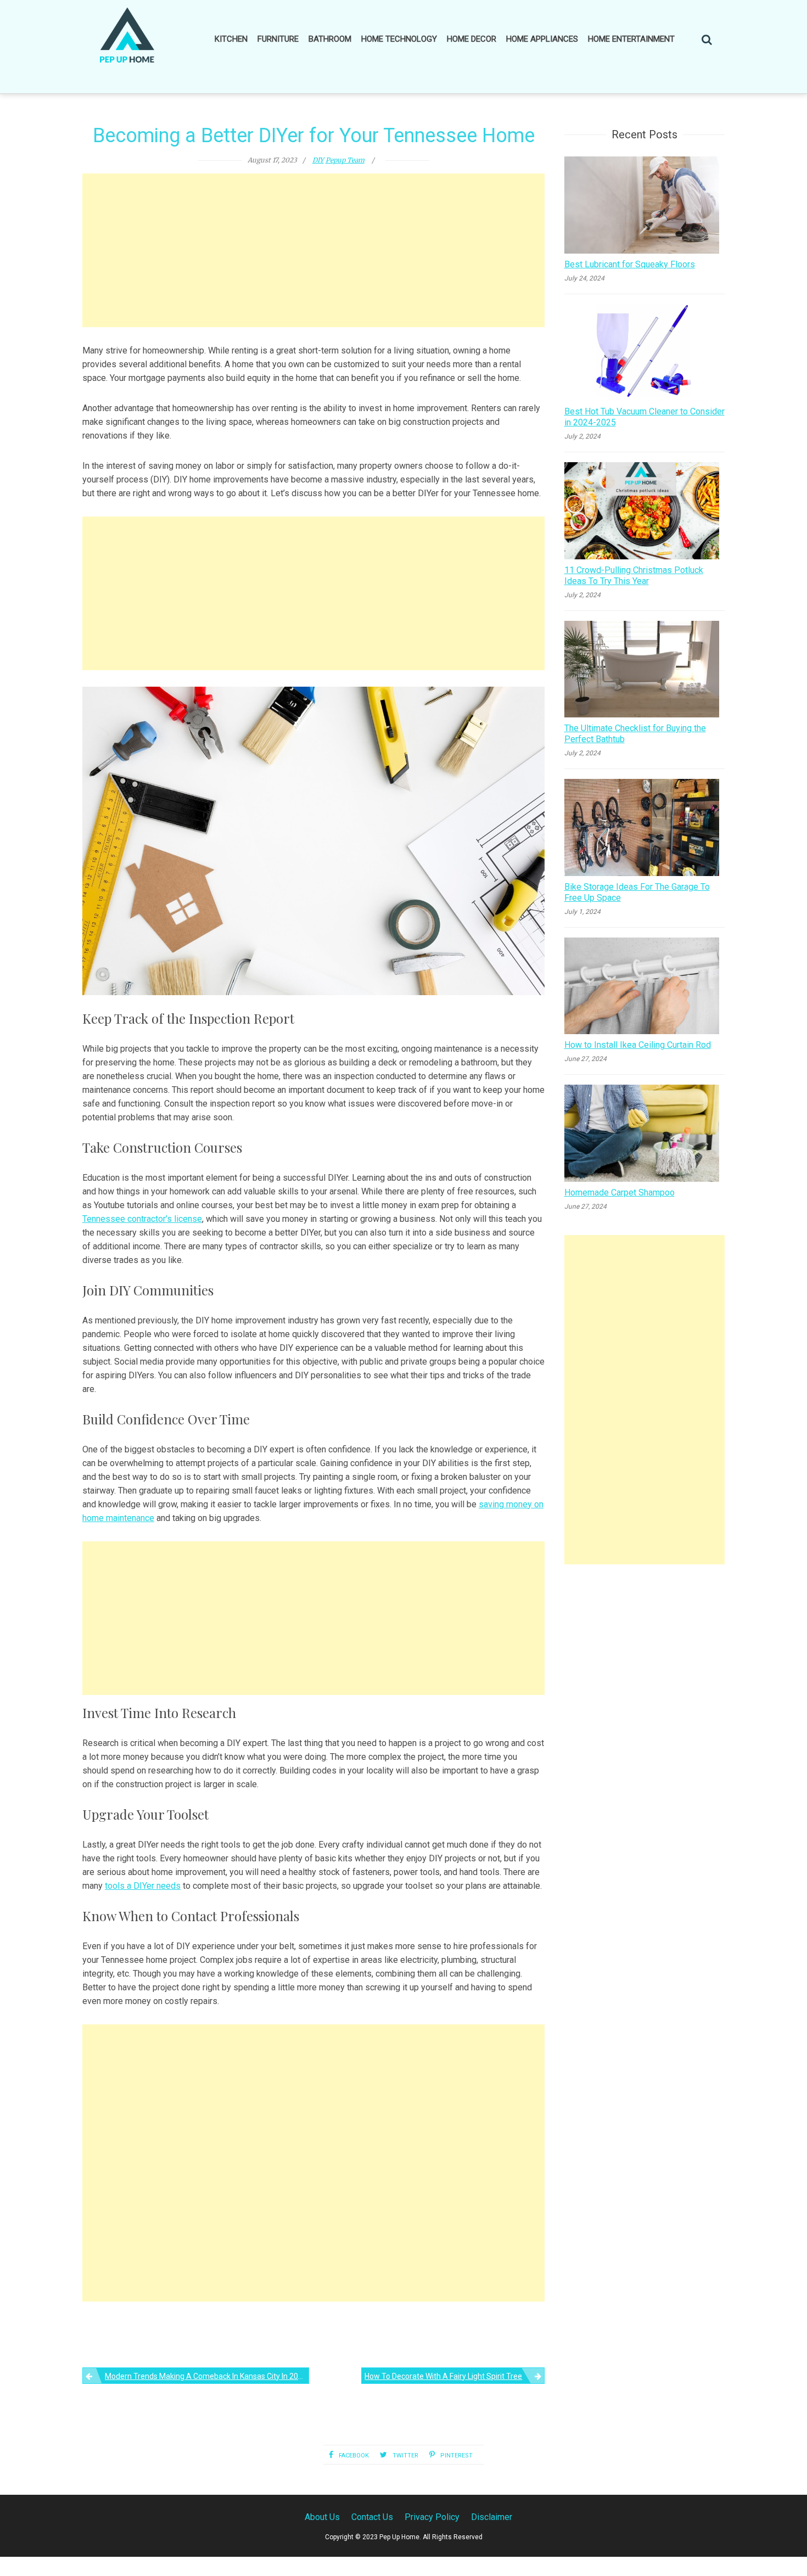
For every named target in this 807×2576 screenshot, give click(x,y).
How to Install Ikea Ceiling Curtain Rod (638, 1045)
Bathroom (330, 39)
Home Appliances (542, 39)
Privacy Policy (432, 2517)
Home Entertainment (631, 39)
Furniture (278, 39)
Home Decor (472, 39)
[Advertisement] (313, 250)
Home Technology (399, 39)
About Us (322, 2517)
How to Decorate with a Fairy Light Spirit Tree (443, 2376)
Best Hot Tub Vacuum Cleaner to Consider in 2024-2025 (645, 417)
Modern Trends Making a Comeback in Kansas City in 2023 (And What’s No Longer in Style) (207, 2376)
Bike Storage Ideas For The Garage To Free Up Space (637, 892)
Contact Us (372, 2517)
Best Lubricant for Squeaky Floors (630, 264)
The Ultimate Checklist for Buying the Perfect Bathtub (635, 734)
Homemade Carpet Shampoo (620, 1192)
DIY (318, 160)
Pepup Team (345, 160)
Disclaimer (492, 2517)
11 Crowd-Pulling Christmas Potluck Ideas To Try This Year (634, 576)
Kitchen (231, 39)
